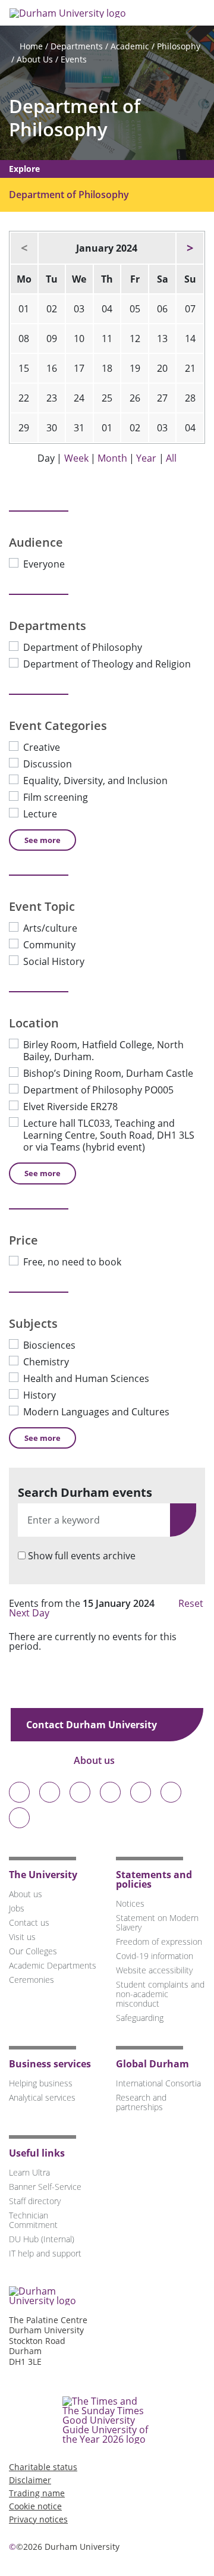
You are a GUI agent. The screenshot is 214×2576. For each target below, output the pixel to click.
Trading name (37, 2493)
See (43, 840)
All (171, 458)
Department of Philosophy (75, 118)
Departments (77, 46)
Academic (130, 46)
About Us (35, 59)
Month (112, 458)
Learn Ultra (29, 2172)
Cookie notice (35, 2506)
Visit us (22, 1937)
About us (95, 1760)
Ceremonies (32, 1980)
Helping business (41, 2083)
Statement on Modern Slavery (157, 1922)
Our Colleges (33, 1951)
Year (146, 458)
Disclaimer (30, 2480)
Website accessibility (154, 1970)
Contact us (29, 1922)
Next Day (30, 1613)
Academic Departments (53, 1965)
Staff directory (35, 2201)
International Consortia (158, 2083)
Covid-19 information (155, 1956)
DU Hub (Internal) (42, 2239)
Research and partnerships (141, 2102)
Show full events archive (82, 1556)
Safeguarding (140, 2018)
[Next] (190, 248)
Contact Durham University (93, 1725)
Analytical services (42, 2097)
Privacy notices (38, 2519)
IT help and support (45, 2253)
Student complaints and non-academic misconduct (160, 1994)
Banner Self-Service (45, 2187)
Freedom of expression (159, 1942)
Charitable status (43, 2467)
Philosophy (179, 46)
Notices (130, 1903)
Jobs (17, 1908)
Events (74, 59)
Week (76, 458)
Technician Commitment (33, 2220)
